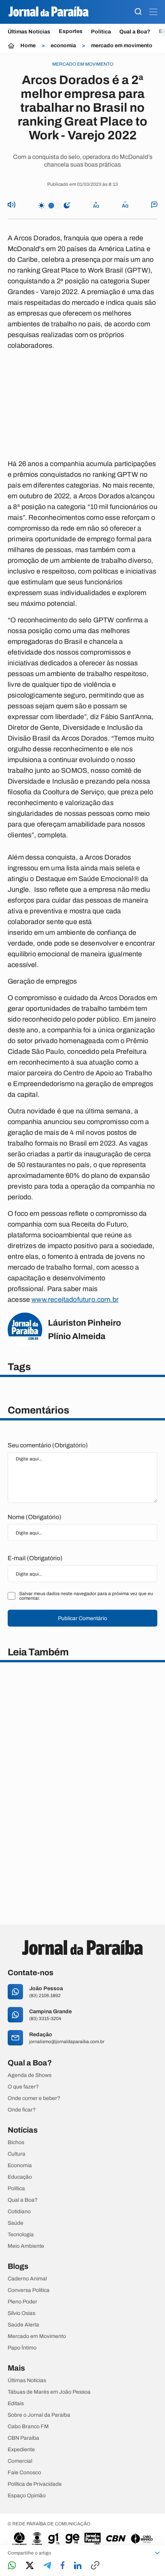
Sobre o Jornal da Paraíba (39, 2415)
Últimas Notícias (29, 32)
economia (63, 46)
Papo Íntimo (22, 2348)
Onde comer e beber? (34, 2098)
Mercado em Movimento (37, 2336)
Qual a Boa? (135, 32)
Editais (16, 2404)
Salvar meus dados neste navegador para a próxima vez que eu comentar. (86, 1596)
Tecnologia (21, 2235)
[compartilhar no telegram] (47, 2566)
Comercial (20, 2461)
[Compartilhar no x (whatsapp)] (30, 2566)
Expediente (21, 2450)
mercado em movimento (122, 46)
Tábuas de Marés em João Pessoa (49, 2392)
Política (101, 32)
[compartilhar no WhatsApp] (12, 2566)
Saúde (16, 2223)
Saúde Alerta (23, 2325)
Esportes (71, 31)
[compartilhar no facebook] (63, 2566)
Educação (20, 2177)
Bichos (16, 2143)
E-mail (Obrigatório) (35, 1558)
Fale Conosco (24, 2473)
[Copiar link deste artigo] (95, 2566)
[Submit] (138, 12)
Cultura (16, 2154)
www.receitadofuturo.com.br (75, 1300)
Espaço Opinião (27, 2496)
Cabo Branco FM (28, 2427)
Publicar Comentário (82, 1618)
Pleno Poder (22, 2302)
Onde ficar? (22, 2110)
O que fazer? (23, 2087)
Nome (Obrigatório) (35, 1517)
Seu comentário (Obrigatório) (48, 1445)
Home (28, 46)
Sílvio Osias (21, 2313)
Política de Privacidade (35, 2484)
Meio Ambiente (26, 2246)
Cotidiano (19, 2212)
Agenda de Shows (30, 2075)
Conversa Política (29, 2290)
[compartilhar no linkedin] (78, 2566)
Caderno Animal (27, 2279)
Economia (20, 2166)
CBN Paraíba (23, 2438)
